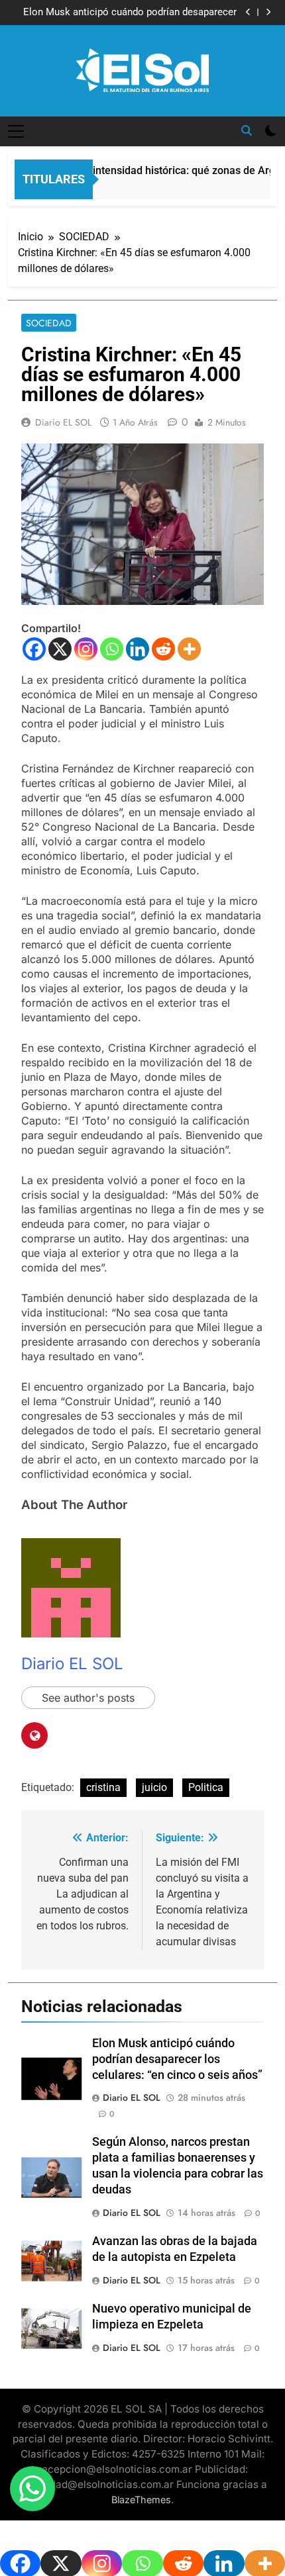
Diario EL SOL (63, 422)
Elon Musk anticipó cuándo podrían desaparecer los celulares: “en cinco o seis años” (130, 13)
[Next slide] (268, 12)
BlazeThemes (141, 2500)
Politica (206, 1787)
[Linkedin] (138, 649)
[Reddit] (163, 649)
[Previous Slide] (248, 12)
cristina (103, 1787)
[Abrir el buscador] (247, 130)
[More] (189, 649)
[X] (60, 649)
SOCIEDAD (49, 323)
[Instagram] (86, 649)
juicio (154, 1787)
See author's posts (88, 1698)
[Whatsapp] (112, 649)
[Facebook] (34, 649)
